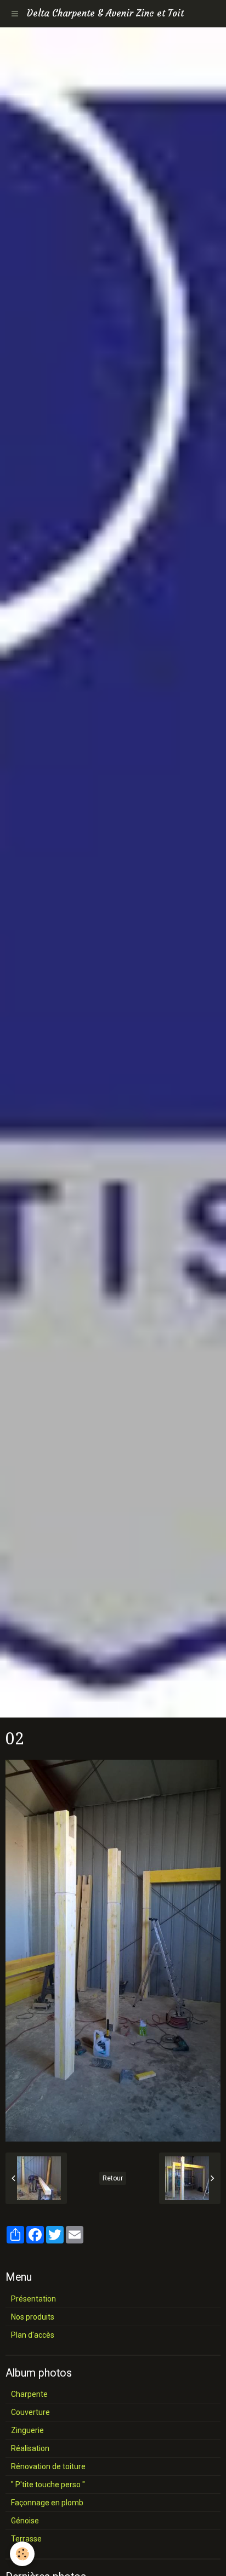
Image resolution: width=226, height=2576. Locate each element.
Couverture (30, 2412)
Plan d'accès (33, 2335)
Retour (113, 2178)
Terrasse (26, 2539)
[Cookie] (22, 2554)
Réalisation (30, 2448)
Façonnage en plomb (47, 2503)
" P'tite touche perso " (48, 2485)
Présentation (33, 2299)
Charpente (29, 2394)
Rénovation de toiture (48, 2466)
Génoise (25, 2521)
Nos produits (33, 2317)
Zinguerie (27, 2430)
